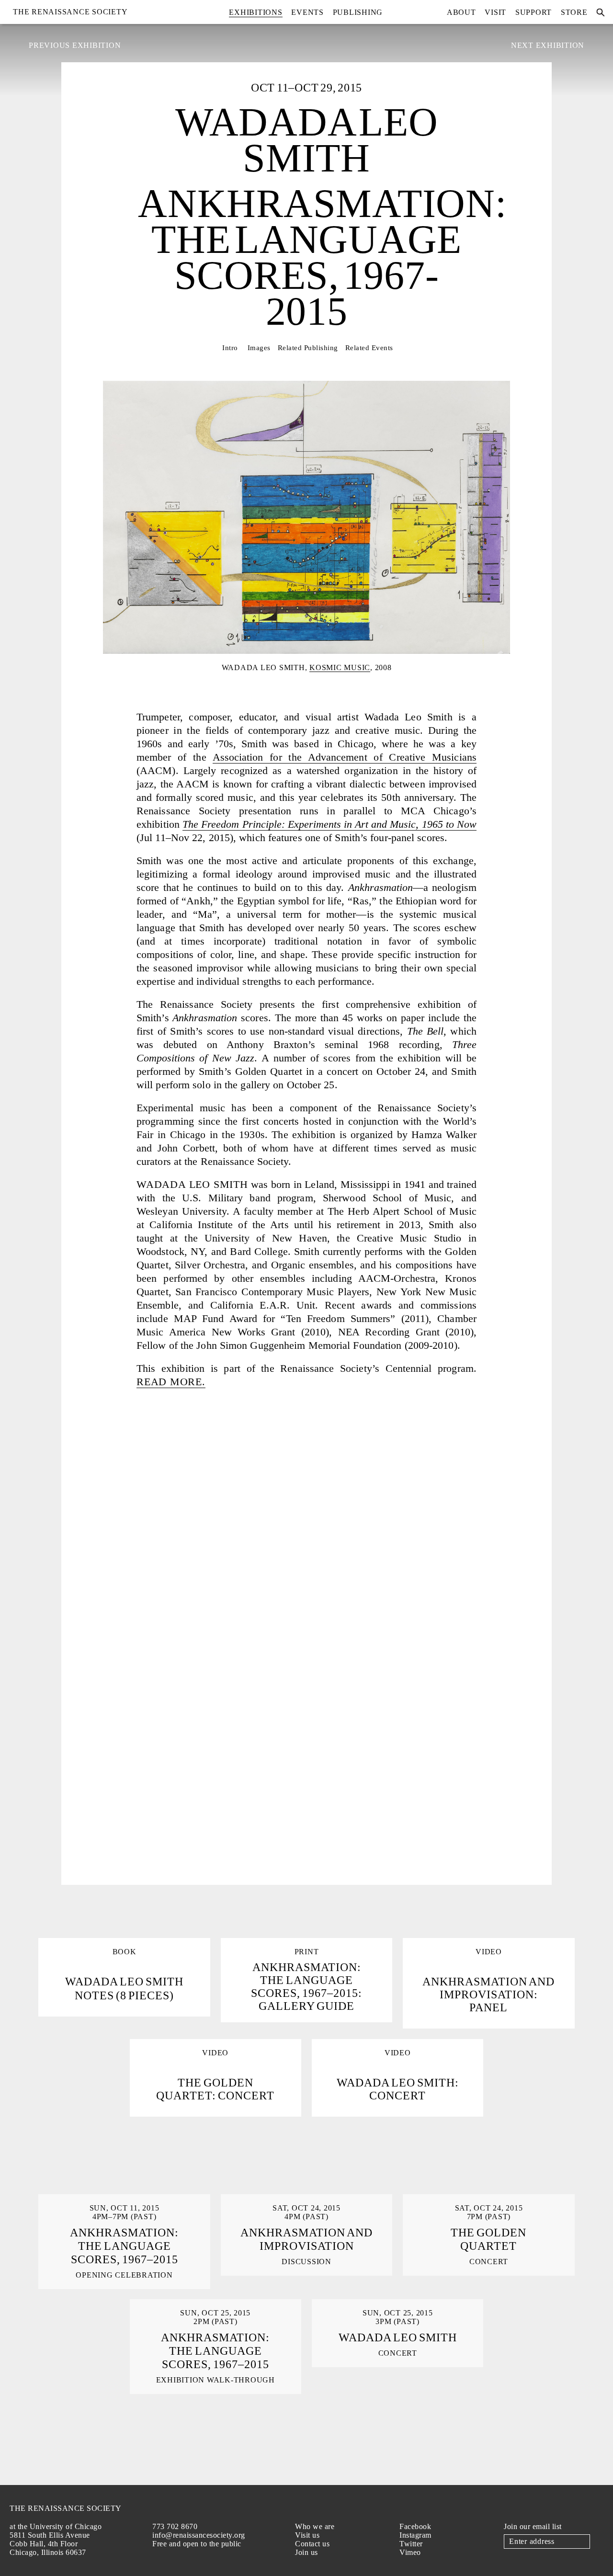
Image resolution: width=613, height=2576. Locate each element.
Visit (495, 12)
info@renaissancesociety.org (199, 2535)
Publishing (358, 12)
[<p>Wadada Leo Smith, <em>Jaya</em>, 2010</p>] (182, 1814)
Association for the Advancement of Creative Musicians (345, 757)
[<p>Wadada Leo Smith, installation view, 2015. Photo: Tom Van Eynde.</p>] (182, 1521)
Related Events (369, 348)
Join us (306, 2552)
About (461, 12)
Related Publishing (308, 348)
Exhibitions (255, 12)
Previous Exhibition (75, 45)
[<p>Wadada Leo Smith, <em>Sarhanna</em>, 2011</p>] (306, 1814)
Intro (230, 348)
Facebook (415, 2526)
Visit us (307, 2535)
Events (307, 12)
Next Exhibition (548, 45)
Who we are (315, 2526)
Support (534, 12)
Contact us (312, 2544)
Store (574, 12)
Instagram (415, 2535)
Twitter (411, 2544)
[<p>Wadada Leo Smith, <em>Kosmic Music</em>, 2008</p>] (431, 1716)
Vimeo (410, 2552)
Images (259, 348)
